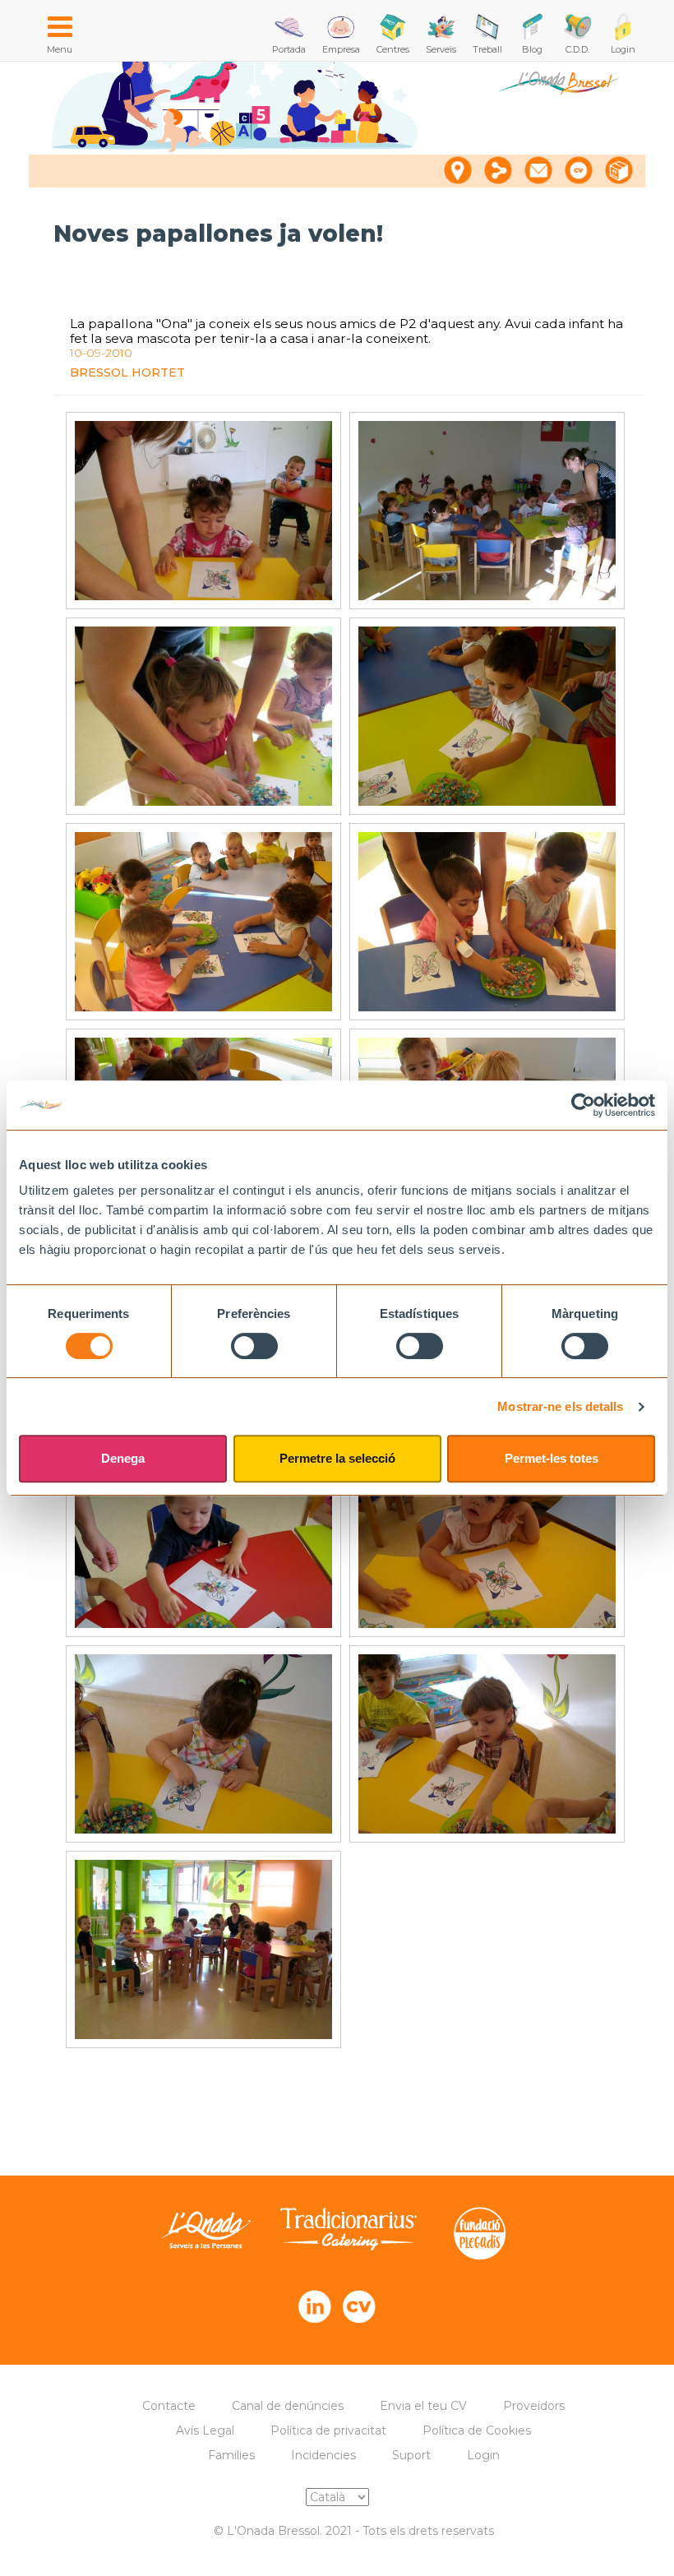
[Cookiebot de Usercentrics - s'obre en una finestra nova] (583, 1105)
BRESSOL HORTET (127, 372)
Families (231, 2455)
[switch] (254, 1346)
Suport (411, 2455)
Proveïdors (534, 2406)
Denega (123, 1458)
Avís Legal (205, 2430)
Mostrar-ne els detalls (560, 1406)
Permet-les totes (552, 1458)
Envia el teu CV (423, 2406)
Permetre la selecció (337, 1458)
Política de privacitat (328, 2430)
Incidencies (323, 2455)
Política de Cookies (477, 2430)
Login (483, 2455)
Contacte (169, 2406)
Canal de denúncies (288, 2406)
